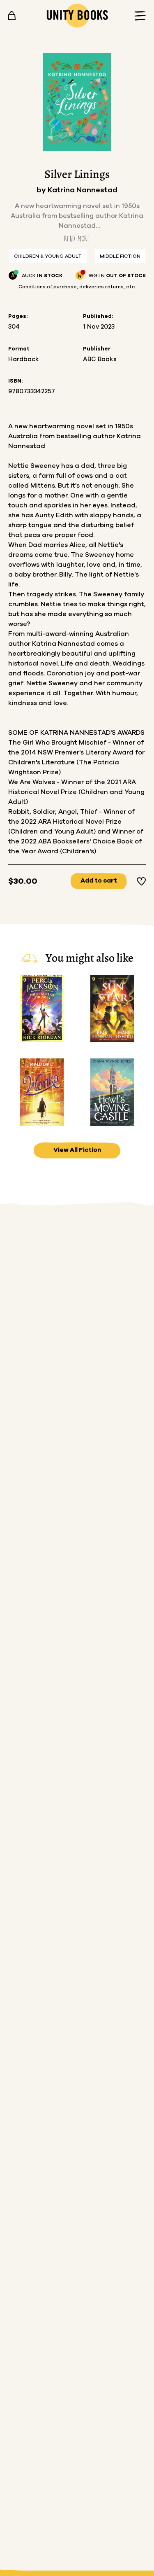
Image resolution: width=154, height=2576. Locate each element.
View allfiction (77, 1150)
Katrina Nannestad (83, 190)
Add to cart (99, 881)
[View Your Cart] (12, 16)
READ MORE (77, 239)
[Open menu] (138, 16)
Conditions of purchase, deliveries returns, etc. (77, 287)
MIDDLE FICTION (120, 256)
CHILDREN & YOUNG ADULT (48, 256)
